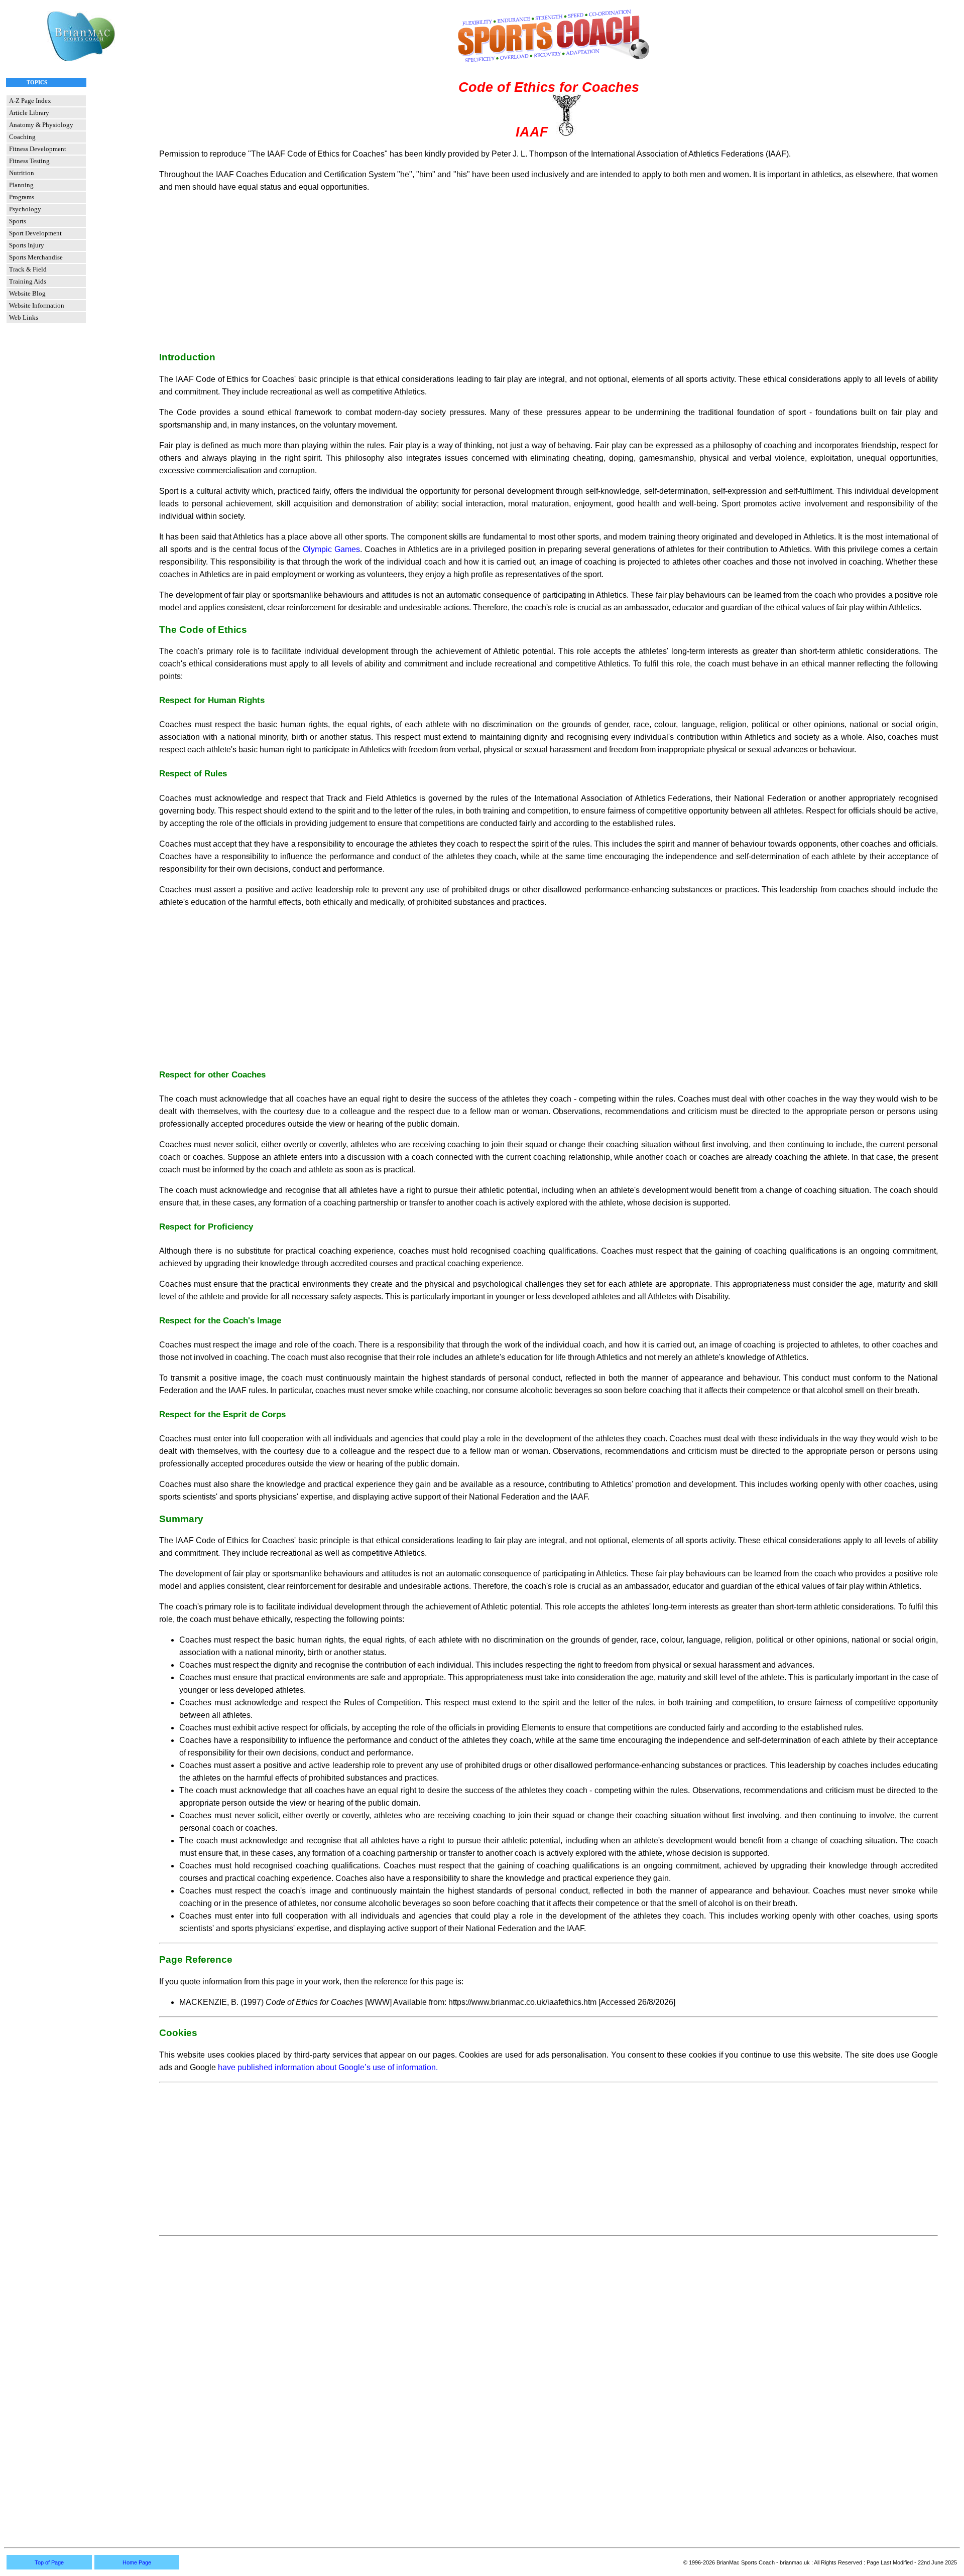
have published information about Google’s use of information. (328, 2067)
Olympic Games (331, 549)
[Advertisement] (549, 272)
